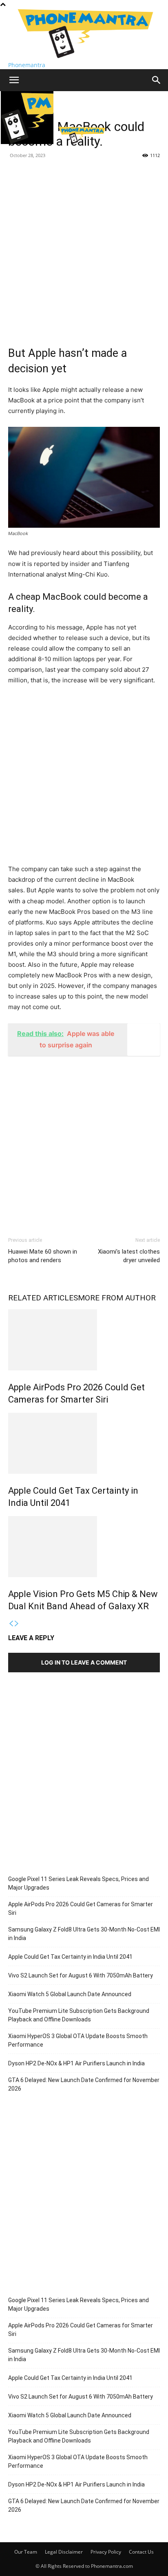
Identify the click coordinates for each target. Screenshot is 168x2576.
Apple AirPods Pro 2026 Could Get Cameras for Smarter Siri (81, 1909)
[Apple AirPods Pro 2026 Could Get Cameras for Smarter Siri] (84, 1340)
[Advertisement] (84, 249)
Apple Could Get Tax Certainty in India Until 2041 (70, 1957)
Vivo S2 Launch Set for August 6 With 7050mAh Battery (81, 1975)
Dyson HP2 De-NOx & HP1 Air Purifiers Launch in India (76, 2063)
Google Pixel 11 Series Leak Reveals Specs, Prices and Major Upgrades (78, 1883)
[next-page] (17, 1624)
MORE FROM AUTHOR (117, 1298)
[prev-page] (11, 1624)
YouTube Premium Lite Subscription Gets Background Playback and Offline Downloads (79, 2015)
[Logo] (28, 142)
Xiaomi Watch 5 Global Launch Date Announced (70, 1994)
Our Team (26, 2552)
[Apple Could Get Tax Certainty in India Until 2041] (84, 1443)
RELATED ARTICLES (43, 1298)
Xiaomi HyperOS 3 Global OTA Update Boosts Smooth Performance (78, 2040)
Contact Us (141, 2552)
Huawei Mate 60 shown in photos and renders (43, 1256)
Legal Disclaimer (64, 2552)
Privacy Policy (106, 2552)
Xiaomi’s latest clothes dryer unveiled (129, 1256)
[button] (14, 80)
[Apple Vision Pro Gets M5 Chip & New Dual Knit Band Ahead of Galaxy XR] (84, 1547)
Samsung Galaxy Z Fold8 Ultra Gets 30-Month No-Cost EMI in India (84, 1934)
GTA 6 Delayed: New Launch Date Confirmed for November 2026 (84, 2084)
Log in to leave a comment (84, 1662)
